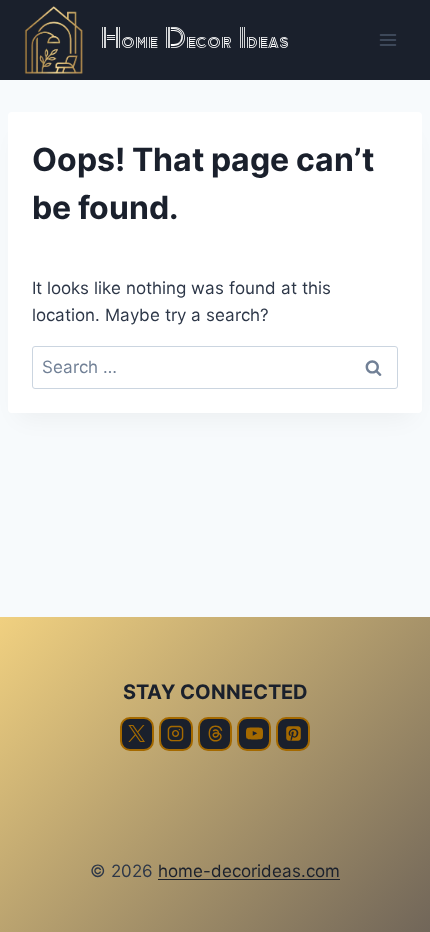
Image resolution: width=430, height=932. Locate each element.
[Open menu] (387, 39)
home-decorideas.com (249, 871)
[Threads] (215, 734)
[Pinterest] (293, 734)
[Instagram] (176, 734)
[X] (137, 734)
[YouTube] (254, 734)
